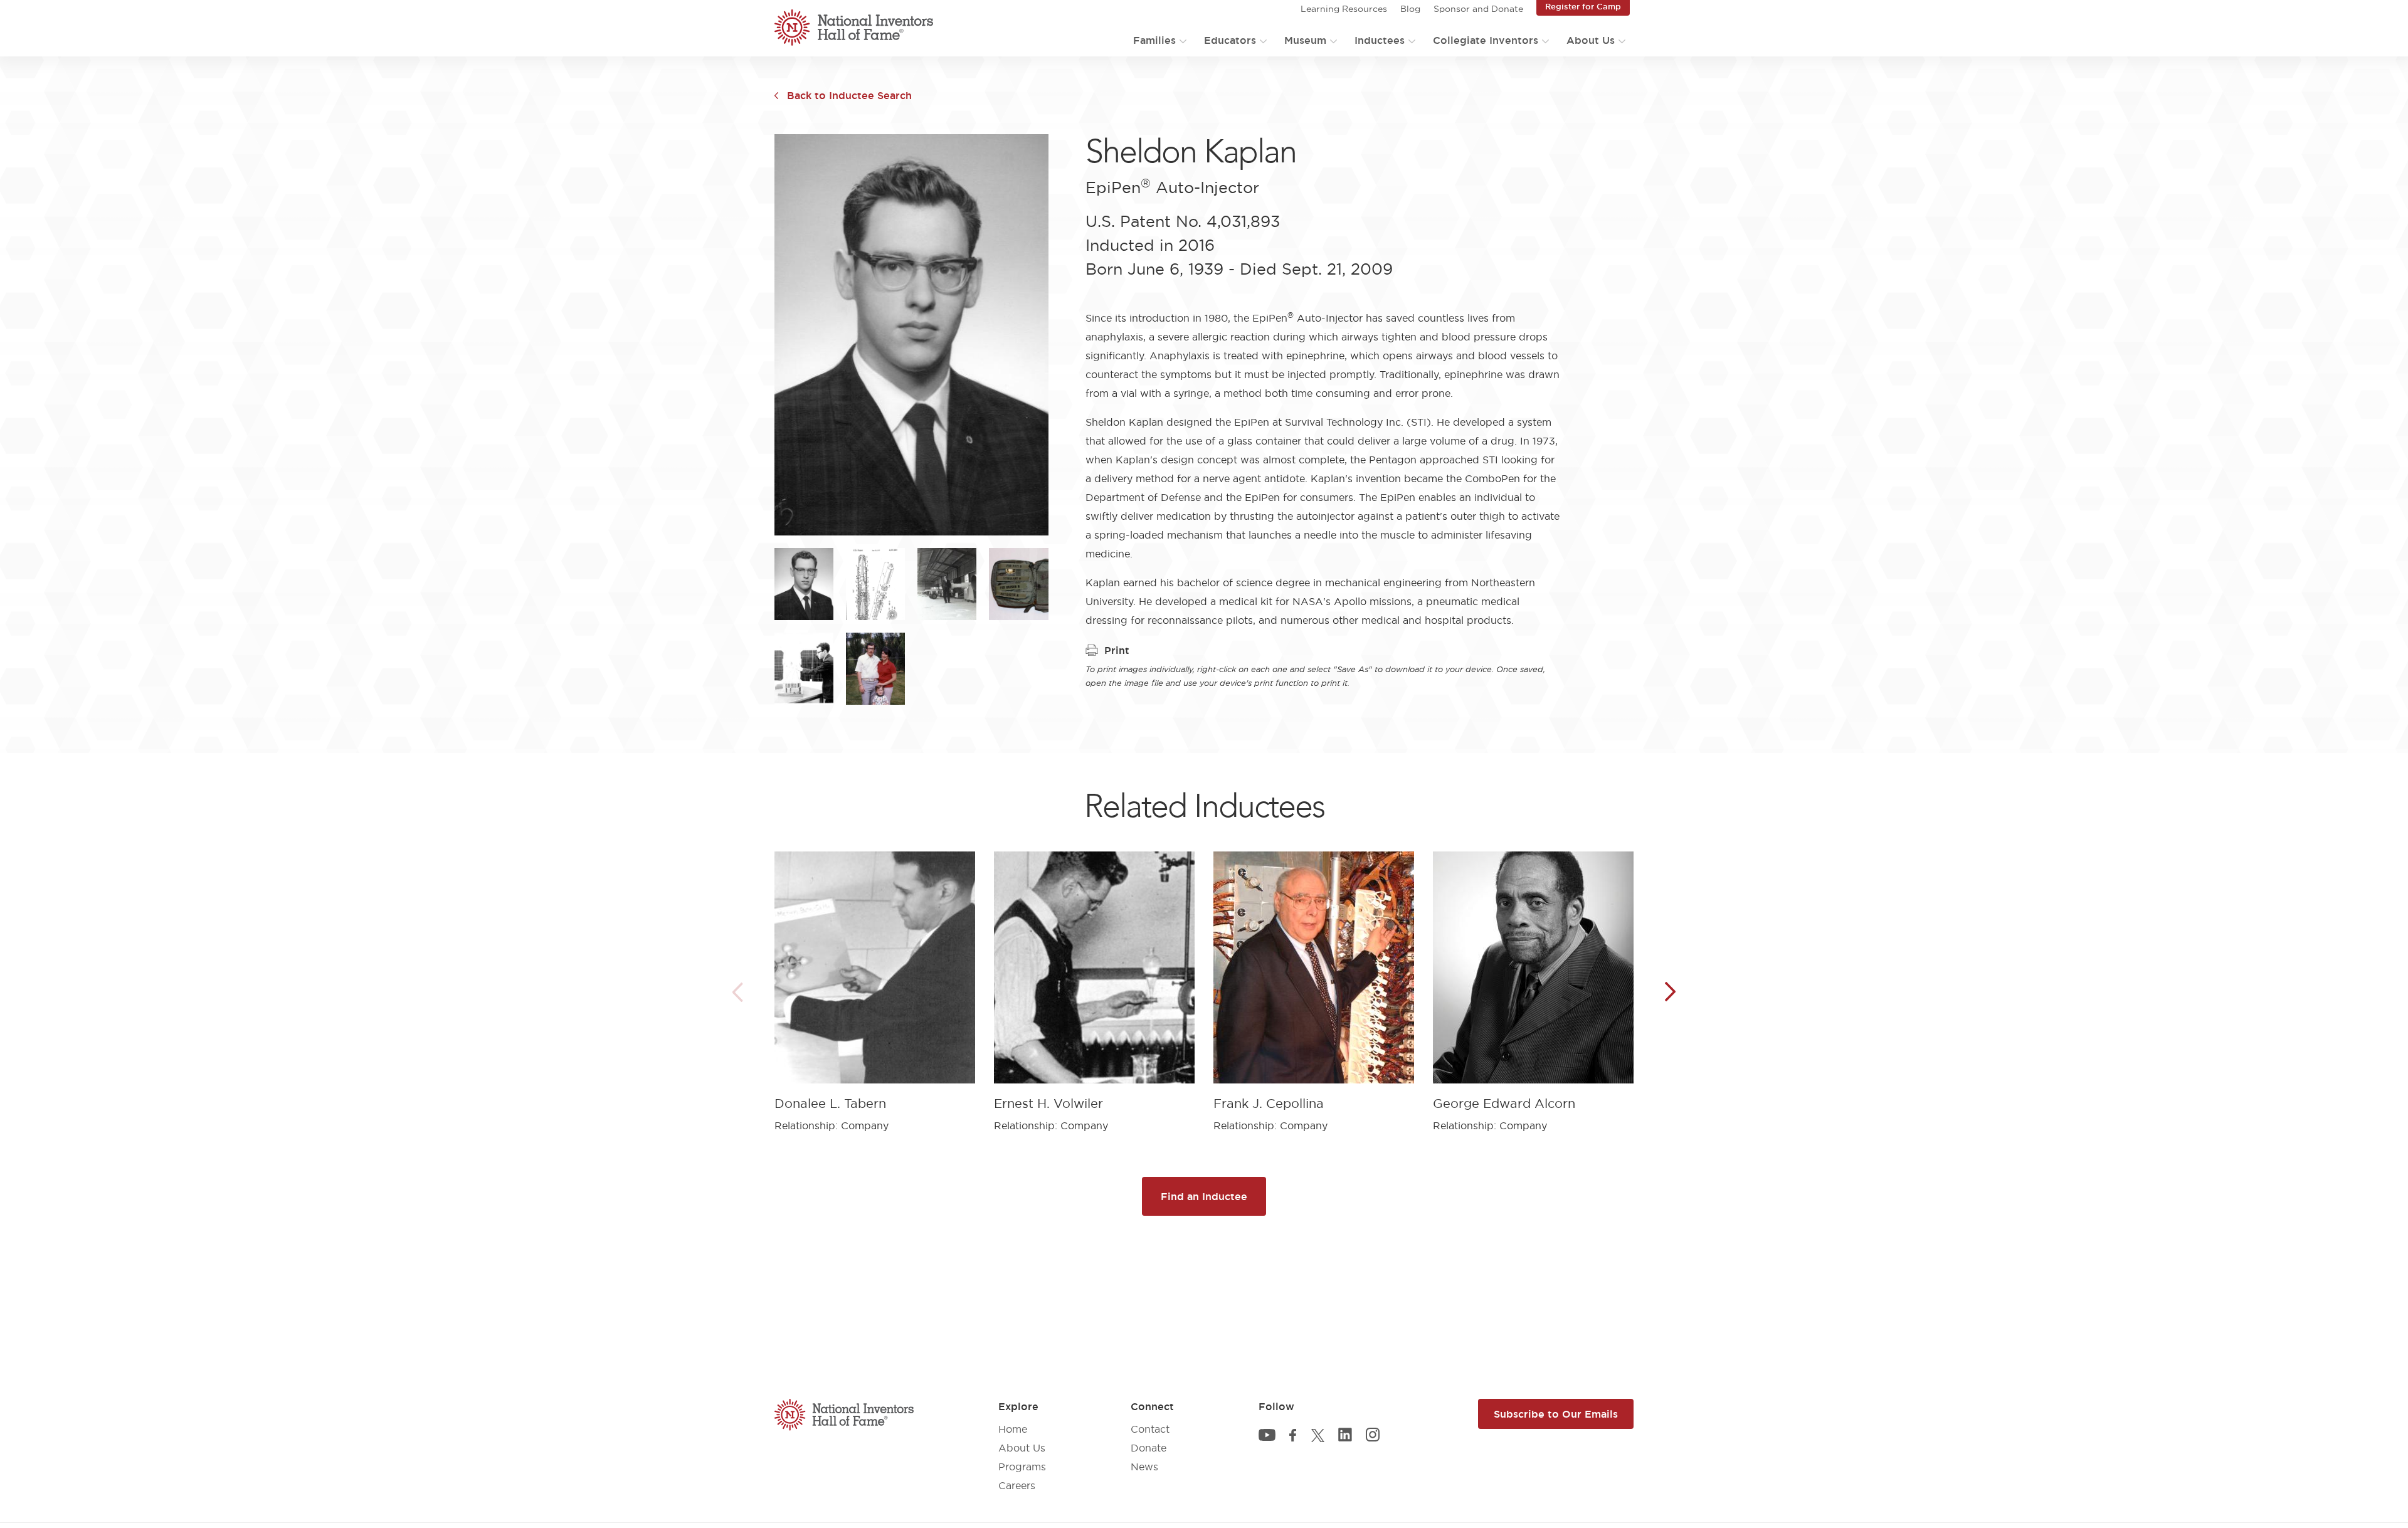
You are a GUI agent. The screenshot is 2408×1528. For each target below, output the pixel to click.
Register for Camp (1583, 6)
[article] (875, 982)
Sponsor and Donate (1478, 9)
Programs (1022, 1467)
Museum (1305, 40)
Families (1154, 40)
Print (1117, 650)
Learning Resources (1344, 9)
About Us (1591, 40)
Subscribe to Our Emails (1556, 1414)
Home (1013, 1429)
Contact (1150, 1429)
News (1144, 1467)
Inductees (1380, 40)
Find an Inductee (1204, 1196)
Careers (1017, 1485)
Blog (1410, 9)
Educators (1230, 40)
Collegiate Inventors (1486, 40)
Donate (1149, 1448)
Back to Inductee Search (849, 95)
